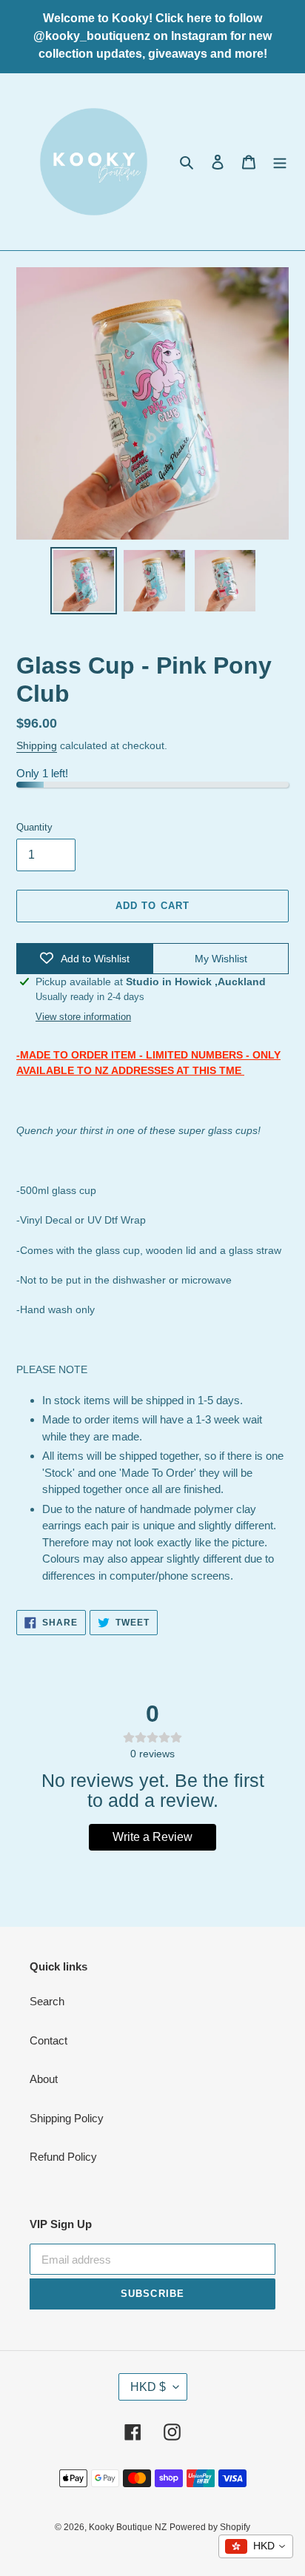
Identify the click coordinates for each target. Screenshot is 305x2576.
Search (47, 2001)
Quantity (34, 827)
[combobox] (256, 2546)
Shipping (37, 745)
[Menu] (280, 162)
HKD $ (148, 2387)
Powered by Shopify (210, 2527)
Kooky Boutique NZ (128, 2527)
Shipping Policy (67, 2118)
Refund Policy (63, 2157)
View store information (83, 1017)
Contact (48, 2040)
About (44, 2079)
